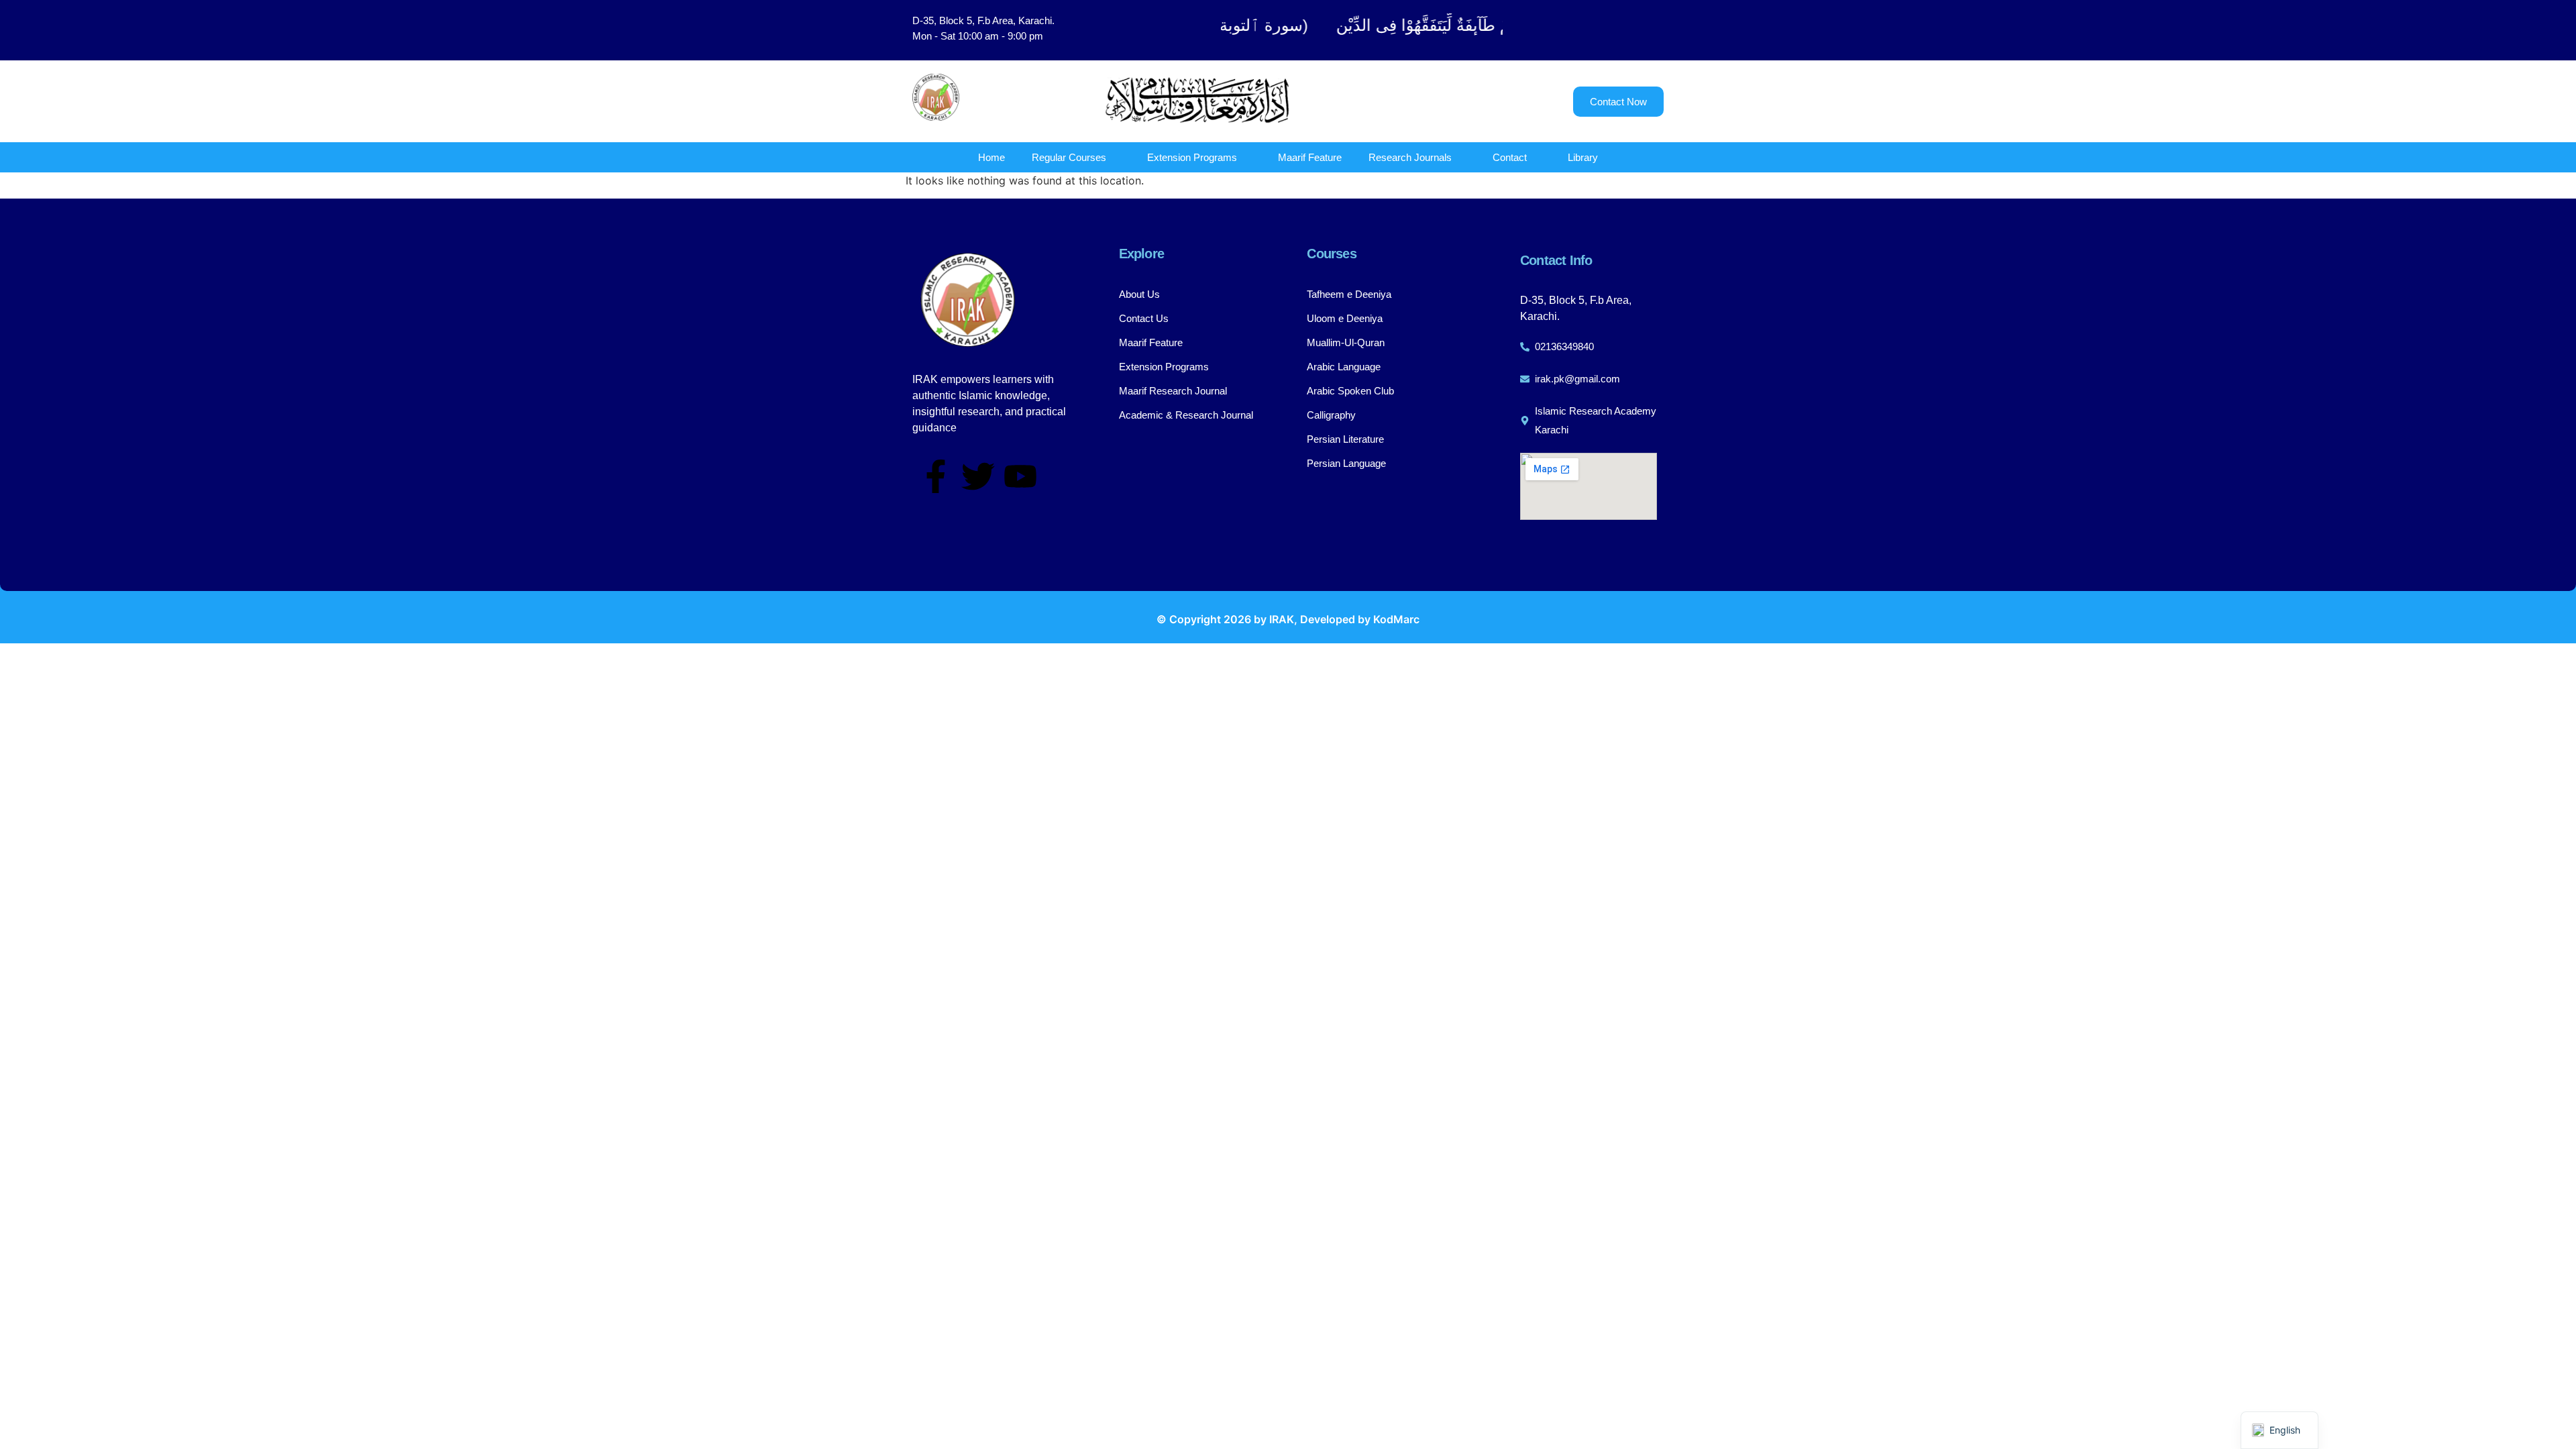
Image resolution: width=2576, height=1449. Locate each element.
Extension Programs (1192, 157)
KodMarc (1396, 619)
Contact (1510, 157)
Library (1583, 157)
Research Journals (1410, 157)
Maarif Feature (1310, 157)
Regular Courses (1069, 157)
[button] (1597, 30)
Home (991, 157)
